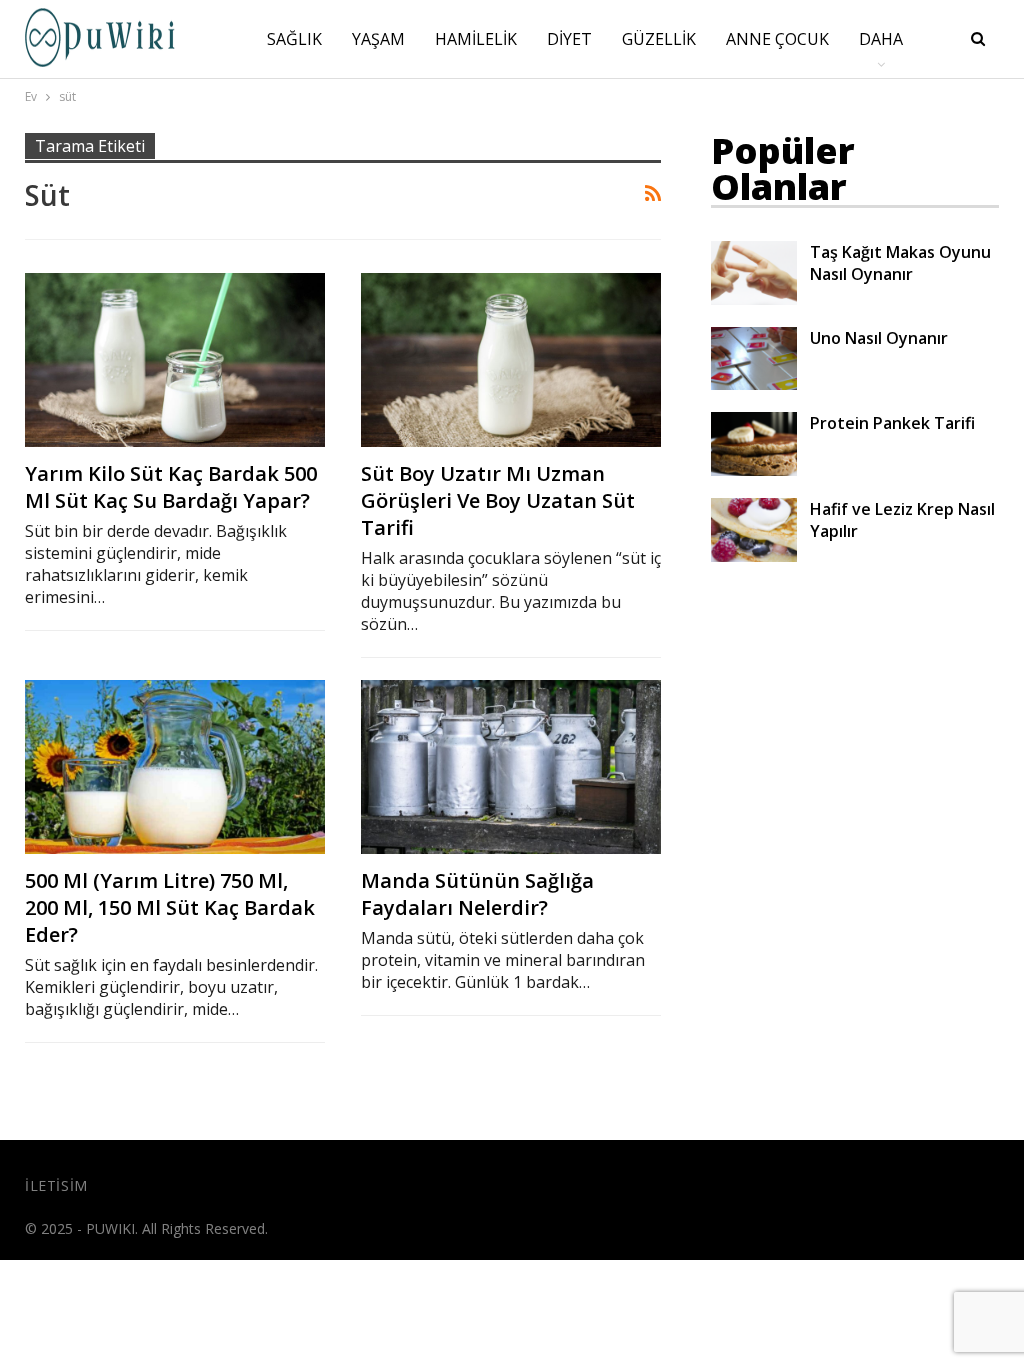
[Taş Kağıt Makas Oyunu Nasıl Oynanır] (754, 273)
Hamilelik (476, 39)
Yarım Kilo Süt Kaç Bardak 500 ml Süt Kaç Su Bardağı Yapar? (171, 487)
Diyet (569, 39)
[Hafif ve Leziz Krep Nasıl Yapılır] (754, 530)
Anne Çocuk (777, 39)
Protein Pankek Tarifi (892, 423)
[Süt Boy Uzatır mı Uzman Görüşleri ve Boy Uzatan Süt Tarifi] (511, 360)
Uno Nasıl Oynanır (879, 338)
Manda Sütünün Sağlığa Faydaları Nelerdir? (477, 894)
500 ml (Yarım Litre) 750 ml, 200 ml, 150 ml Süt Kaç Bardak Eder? (170, 907)
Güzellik (659, 39)
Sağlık (294, 39)
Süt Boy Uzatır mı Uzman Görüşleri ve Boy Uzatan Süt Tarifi (498, 500)
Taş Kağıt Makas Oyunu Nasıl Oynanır (900, 263)
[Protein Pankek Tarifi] (754, 444)
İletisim (56, 1185)
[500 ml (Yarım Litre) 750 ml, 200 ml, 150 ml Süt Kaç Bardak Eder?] (175, 767)
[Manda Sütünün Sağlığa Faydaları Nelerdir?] (511, 767)
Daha (881, 39)
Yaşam (378, 39)
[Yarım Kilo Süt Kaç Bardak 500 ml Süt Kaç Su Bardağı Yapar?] (175, 360)
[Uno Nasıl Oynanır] (754, 359)
